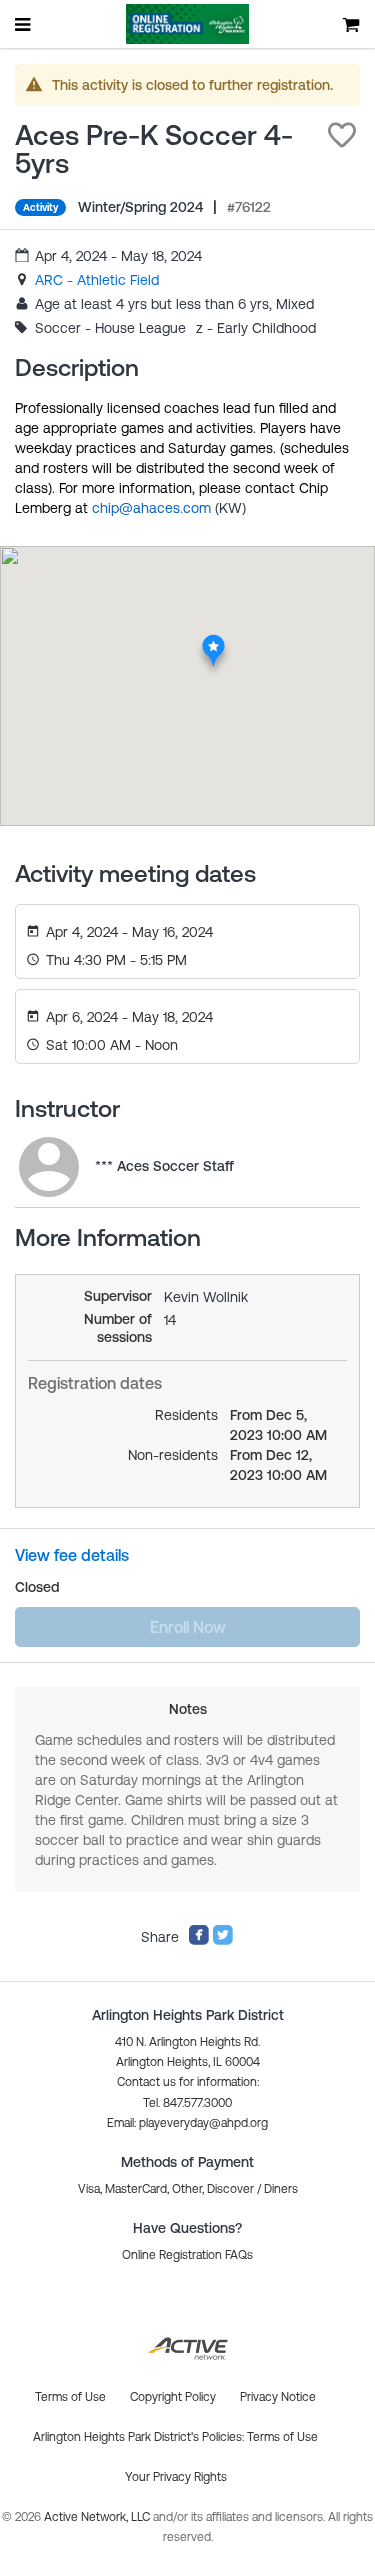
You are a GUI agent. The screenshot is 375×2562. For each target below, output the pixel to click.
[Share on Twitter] (223, 1941)
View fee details (72, 1555)
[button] (342, 135)
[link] (97, 280)
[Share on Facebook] (199, 1941)
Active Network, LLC (98, 2517)
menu (24, 24)
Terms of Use (282, 2437)
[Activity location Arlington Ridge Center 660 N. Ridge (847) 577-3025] (212, 640)
